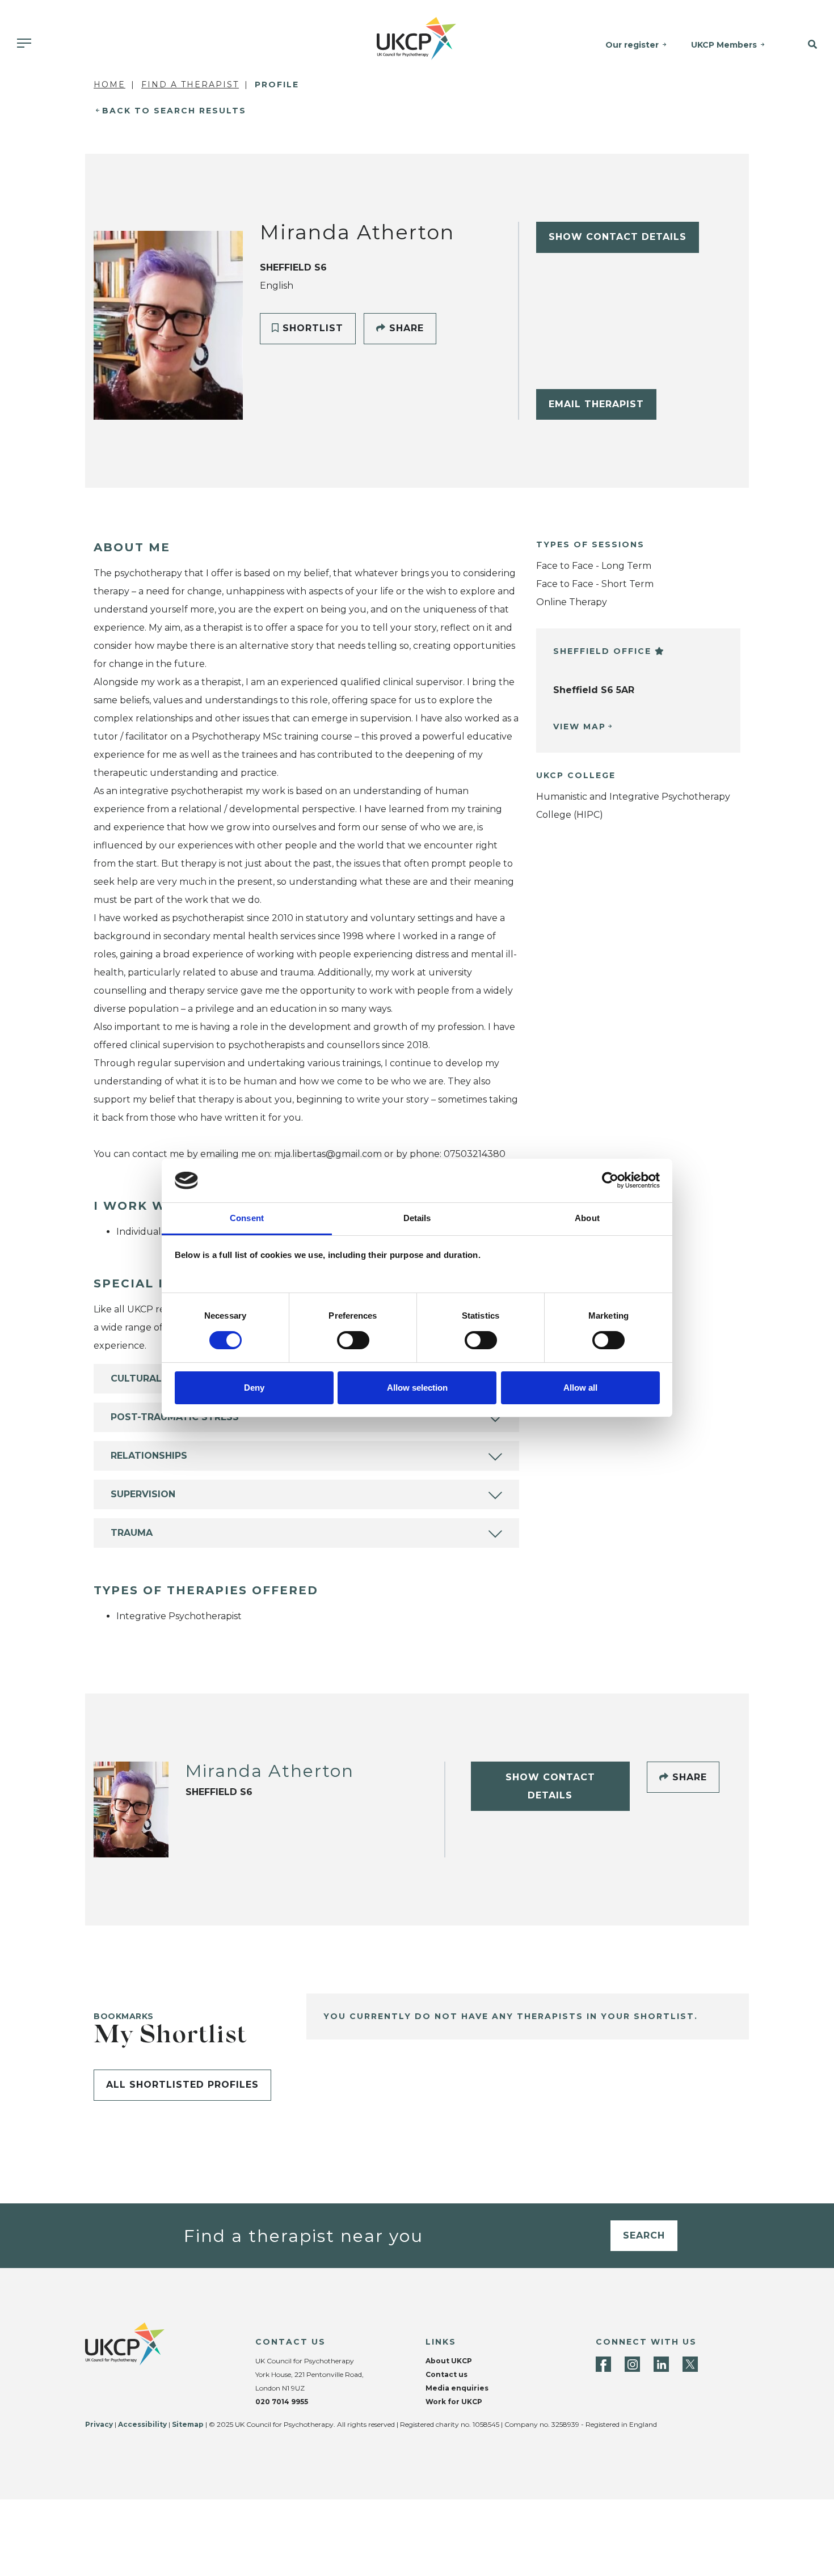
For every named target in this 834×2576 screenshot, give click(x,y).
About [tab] (587, 1218)
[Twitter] (690, 2364)
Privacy (99, 2424)
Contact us (447, 2374)
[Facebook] (603, 2364)
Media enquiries (457, 2388)
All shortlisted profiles (182, 2085)
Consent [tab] (247, 1218)
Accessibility (142, 2424)
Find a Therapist (190, 85)
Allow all (580, 1388)
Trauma (132, 1533)
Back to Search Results (174, 111)
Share (405, 328)
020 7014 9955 (282, 2402)
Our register (632, 45)
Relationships (149, 1456)
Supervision (143, 1494)
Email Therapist (596, 404)
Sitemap (188, 2424)
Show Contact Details (618, 237)
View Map (580, 727)
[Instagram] (632, 2364)
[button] (805, 45)
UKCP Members (724, 45)
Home (109, 85)
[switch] (353, 1340)
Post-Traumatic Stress (175, 1417)
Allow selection (417, 1388)
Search (644, 2235)
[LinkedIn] (661, 2364)
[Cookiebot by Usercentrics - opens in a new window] (610, 1180)
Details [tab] (417, 1218)
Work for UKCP (454, 2402)
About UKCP (449, 2361)
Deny (254, 1388)
